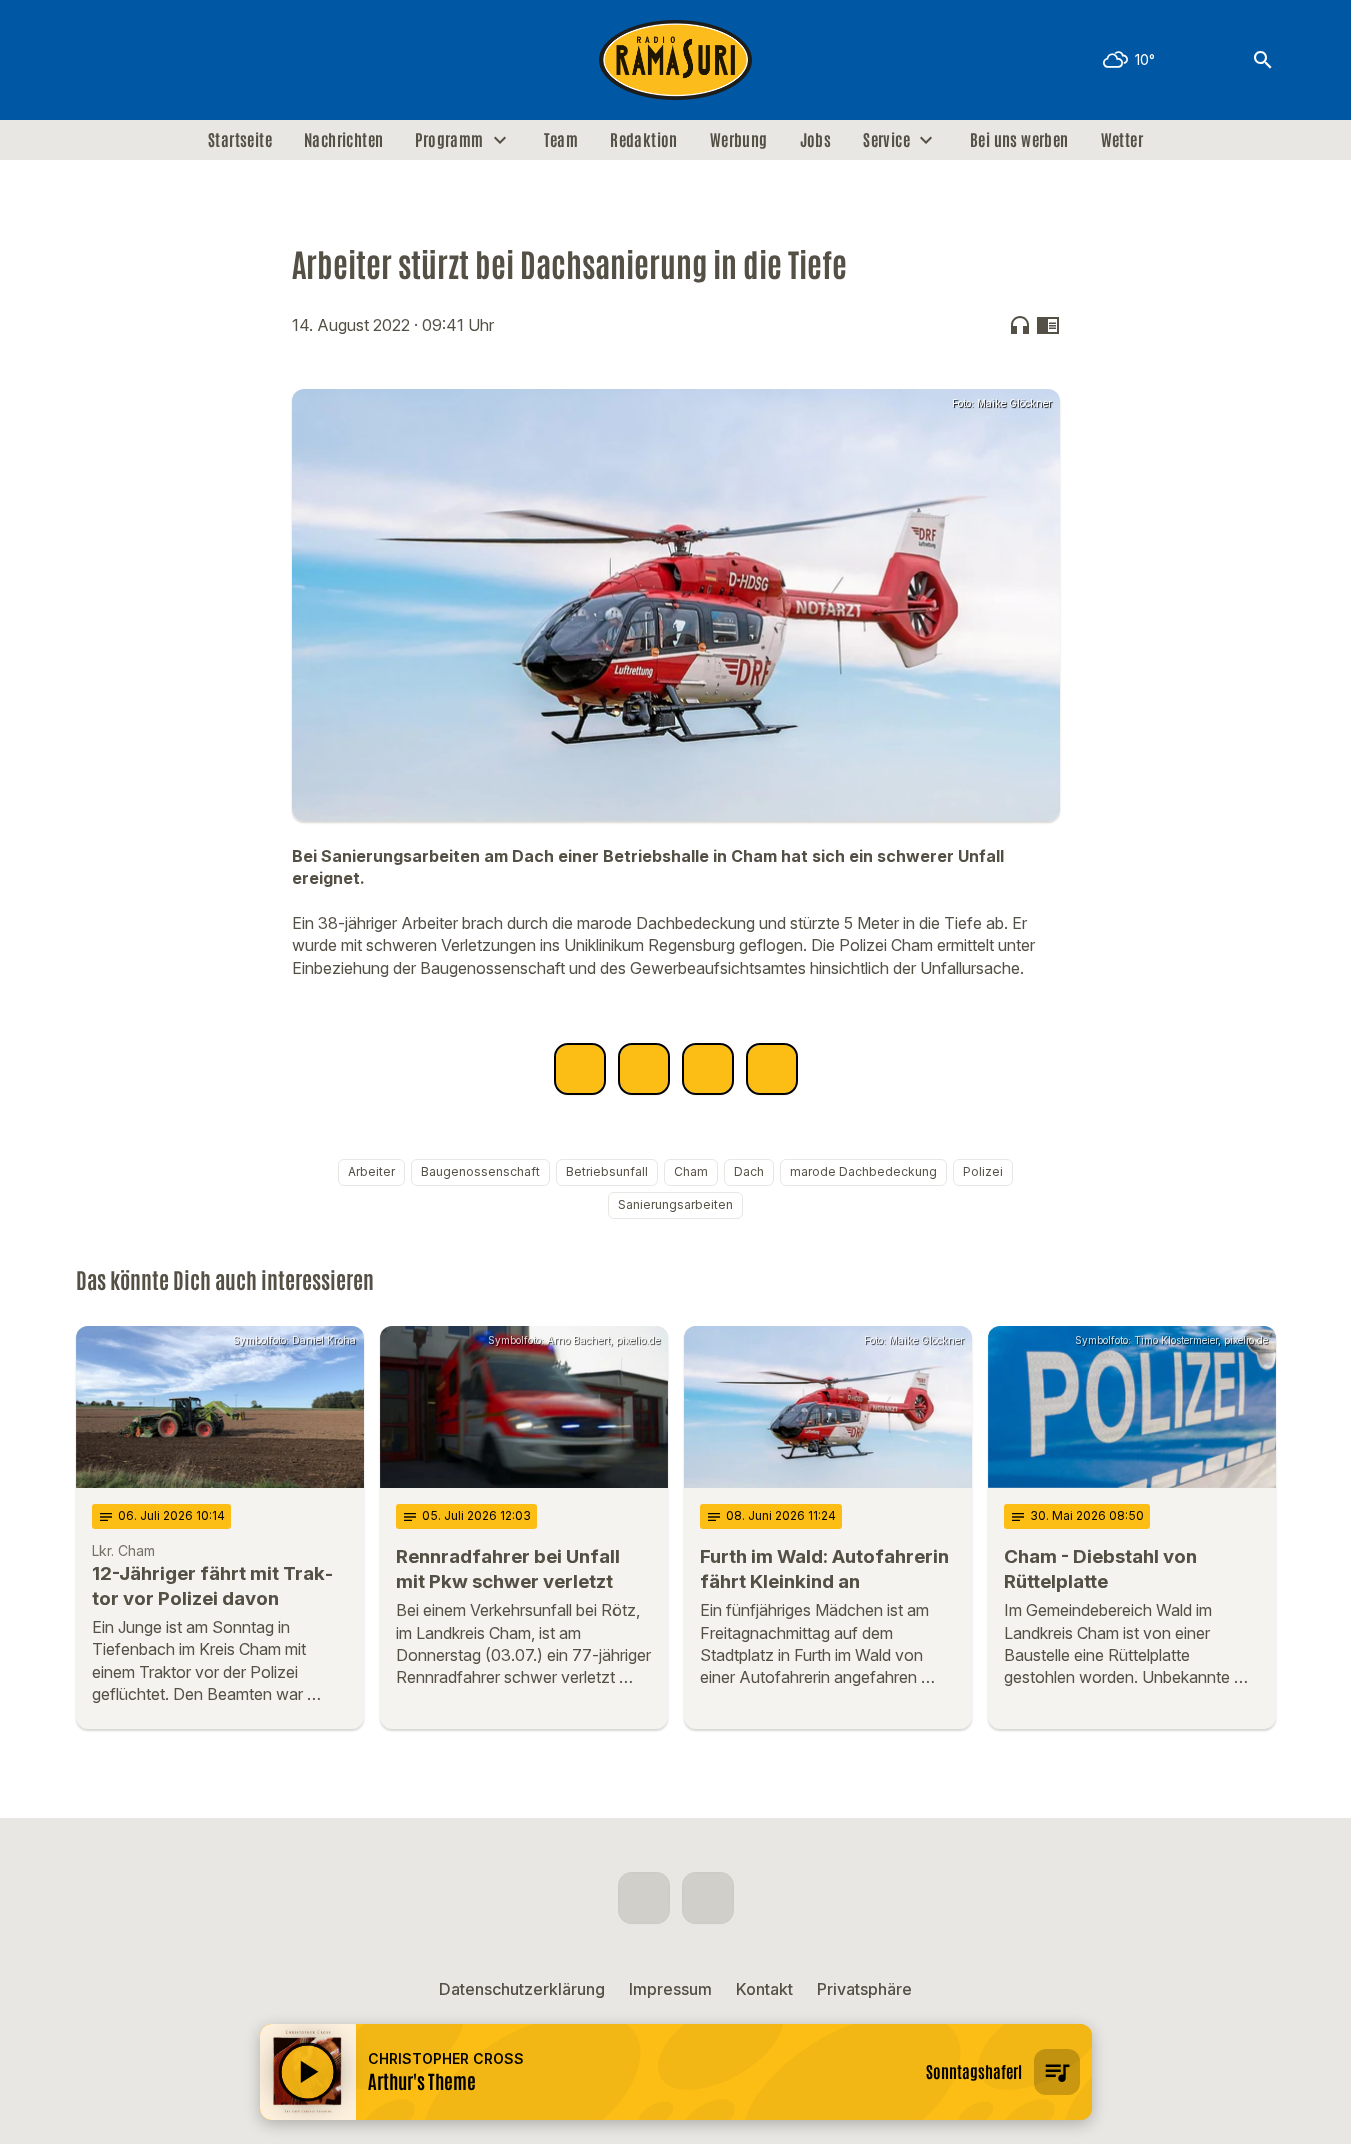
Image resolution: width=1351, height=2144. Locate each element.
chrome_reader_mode (1048, 325)
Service (886, 140)
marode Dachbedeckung (863, 1171)
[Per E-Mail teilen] (772, 1069)
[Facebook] (96, 60)
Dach (749, 1171)
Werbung (739, 140)
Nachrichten (343, 140)
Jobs (816, 140)
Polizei (983, 1171)
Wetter (1122, 140)
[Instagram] (136, 60)
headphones (1020, 325)
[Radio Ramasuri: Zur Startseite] (676, 60)
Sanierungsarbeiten (675, 1204)
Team (561, 140)
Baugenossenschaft (480, 1171)
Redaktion (644, 140)
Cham (691, 1171)
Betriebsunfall (607, 1171)
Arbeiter (371, 1171)
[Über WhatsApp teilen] (708, 1069)
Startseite (240, 140)
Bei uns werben (1019, 140)
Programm (449, 140)
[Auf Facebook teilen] (580, 1069)
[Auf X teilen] (644, 1069)
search (1263, 60)
